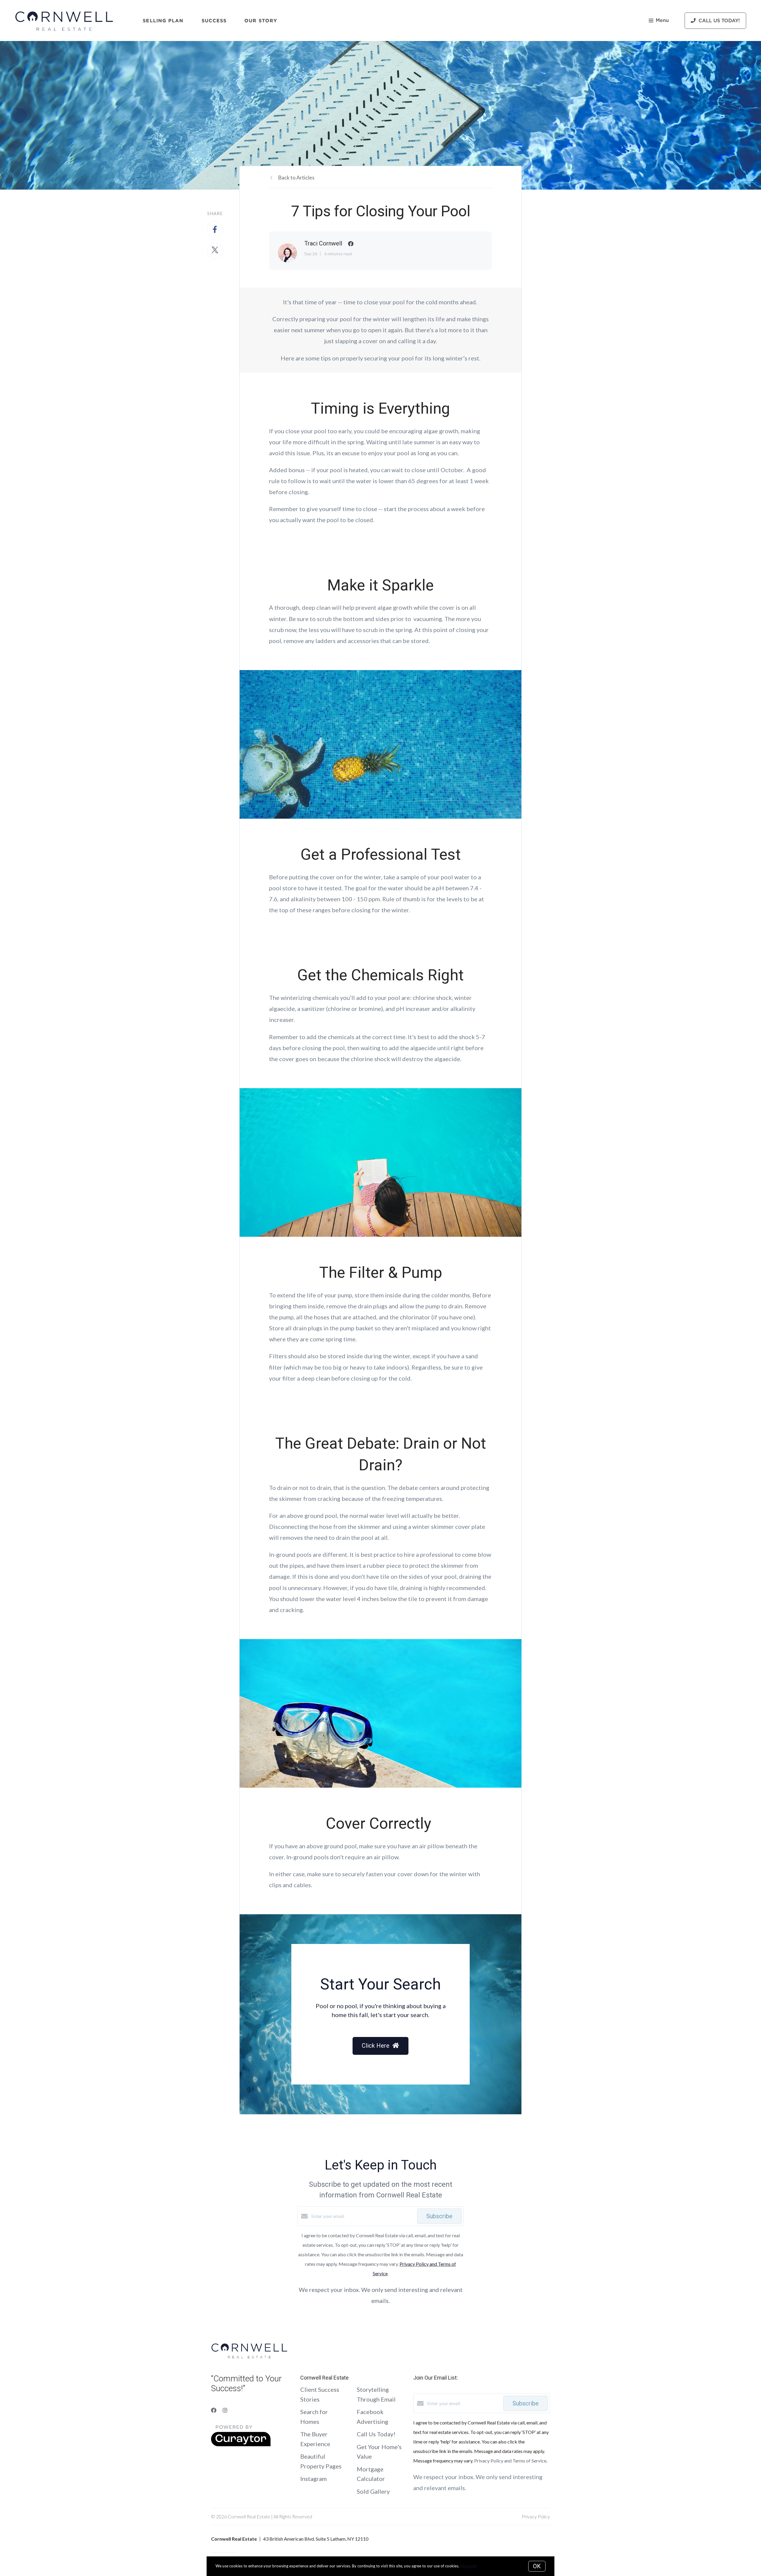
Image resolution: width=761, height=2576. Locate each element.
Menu (662, 21)
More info (469, 2566)
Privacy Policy (536, 2516)
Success (214, 21)
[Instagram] (225, 2410)
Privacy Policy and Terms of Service (510, 2461)
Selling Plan (163, 21)
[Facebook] (214, 2410)
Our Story (261, 21)
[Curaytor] (241, 2445)
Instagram (313, 2479)
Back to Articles (296, 177)
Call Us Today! (376, 2434)
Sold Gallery (373, 2491)
